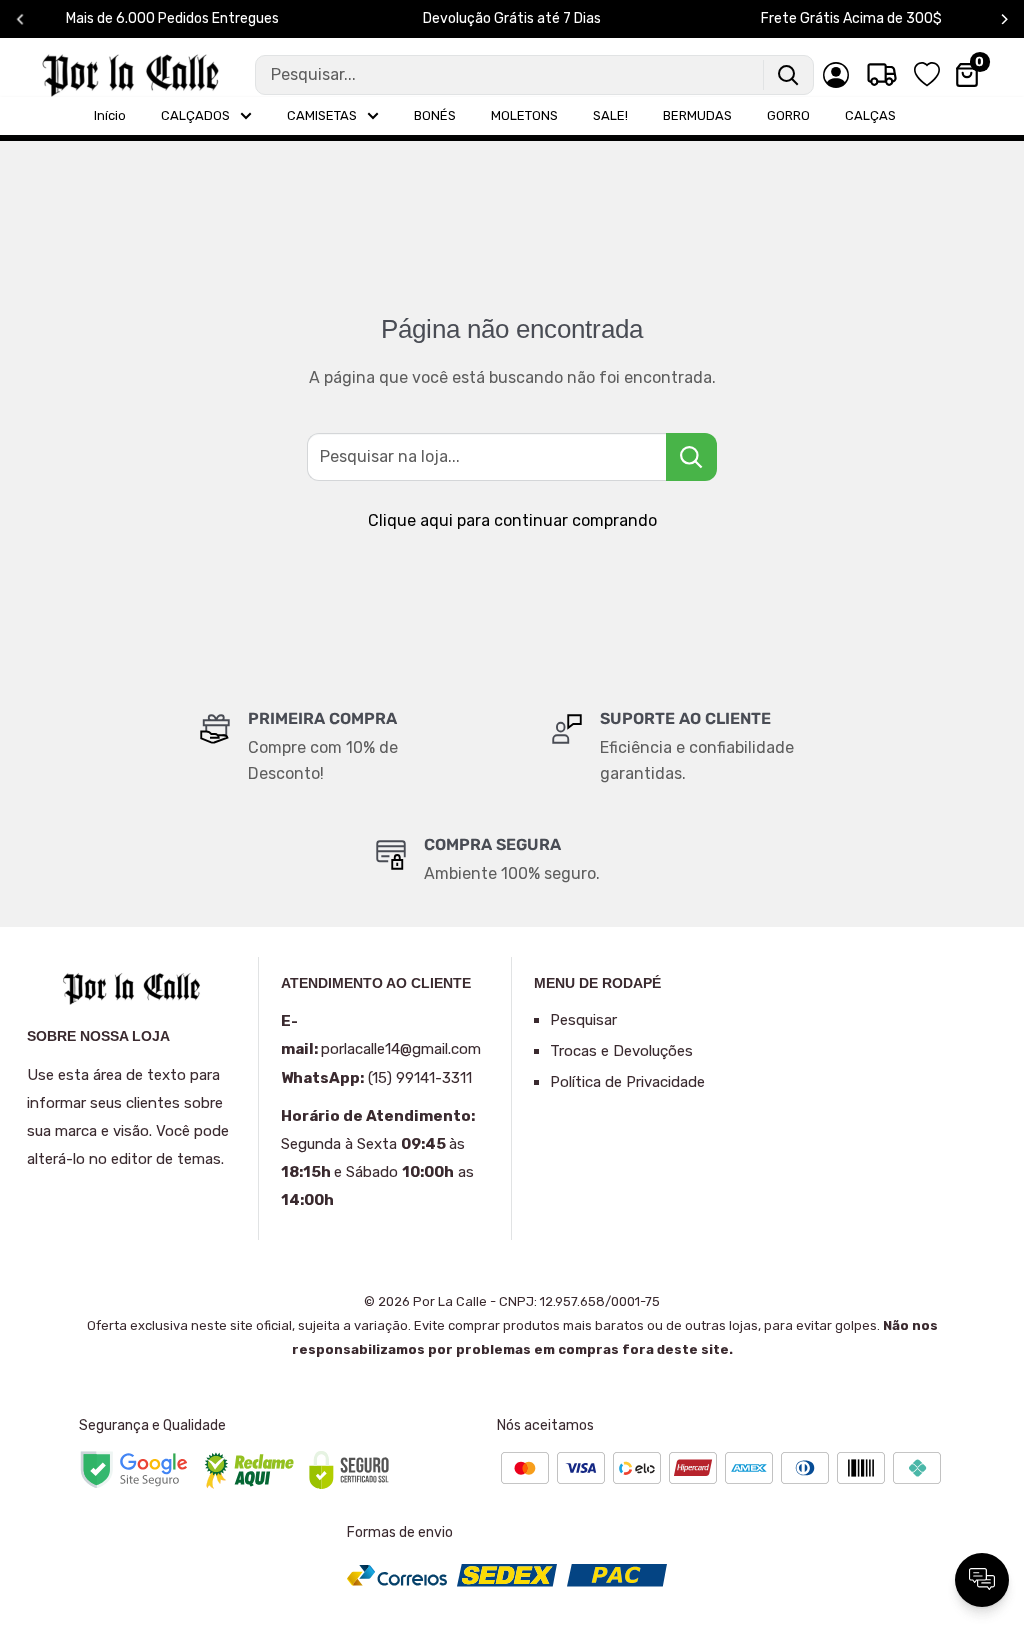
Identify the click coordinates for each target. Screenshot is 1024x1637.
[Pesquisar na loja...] (691, 457)
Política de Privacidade (627, 1082)
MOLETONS (524, 115)
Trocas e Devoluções (621, 1051)
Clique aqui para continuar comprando (512, 520)
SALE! (610, 115)
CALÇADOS (195, 115)
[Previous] (20, 19)
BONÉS (435, 115)
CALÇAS (870, 115)
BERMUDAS (697, 115)
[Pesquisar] (788, 75)
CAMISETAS (322, 115)
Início (110, 115)
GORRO (788, 115)
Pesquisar (583, 1020)
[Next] (1004, 19)
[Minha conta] (836, 75)
